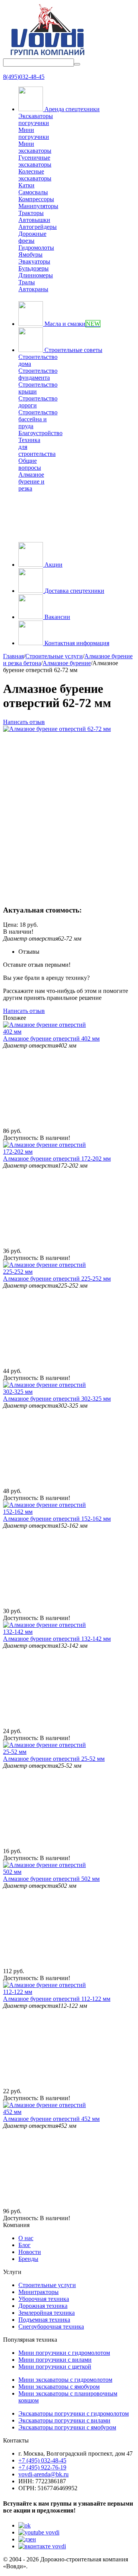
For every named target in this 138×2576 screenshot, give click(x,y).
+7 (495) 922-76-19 (42, 2467)
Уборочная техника (44, 2299)
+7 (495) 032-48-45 (42, 2460)
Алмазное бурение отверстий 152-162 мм (57, 1519)
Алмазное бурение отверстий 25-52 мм (54, 1759)
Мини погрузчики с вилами (55, 2360)
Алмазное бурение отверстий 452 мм (51, 2119)
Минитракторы (39, 2292)
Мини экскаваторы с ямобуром (59, 2387)
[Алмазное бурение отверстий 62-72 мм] (57, 729)
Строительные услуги (47, 2285)
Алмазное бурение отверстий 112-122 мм (57, 1999)
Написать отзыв (24, 722)
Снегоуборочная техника (51, 2327)
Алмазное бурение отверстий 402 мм (51, 1039)
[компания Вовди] (47, 55)
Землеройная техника (47, 2313)
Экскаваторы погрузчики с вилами (64, 2420)
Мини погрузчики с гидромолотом (64, 2353)
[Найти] (77, 64)
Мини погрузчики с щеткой (55, 2367)
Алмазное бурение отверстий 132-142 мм (57, 1639)
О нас (26, 2238)
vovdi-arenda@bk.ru (44, 2474)
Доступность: (21, 1138)
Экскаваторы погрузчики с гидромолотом (74, 2413)
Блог (25, 2245)
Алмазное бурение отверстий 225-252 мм (57, 1279)
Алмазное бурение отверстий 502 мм (51, 1879)
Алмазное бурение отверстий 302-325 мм (57, 1399)
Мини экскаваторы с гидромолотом (65, 2380)
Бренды (28, 2259)
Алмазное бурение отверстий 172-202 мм (57, 1159)
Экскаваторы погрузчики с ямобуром (67, 2427)
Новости (30, 2252)
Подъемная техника (44, 2320)
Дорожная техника (43, 2306)
